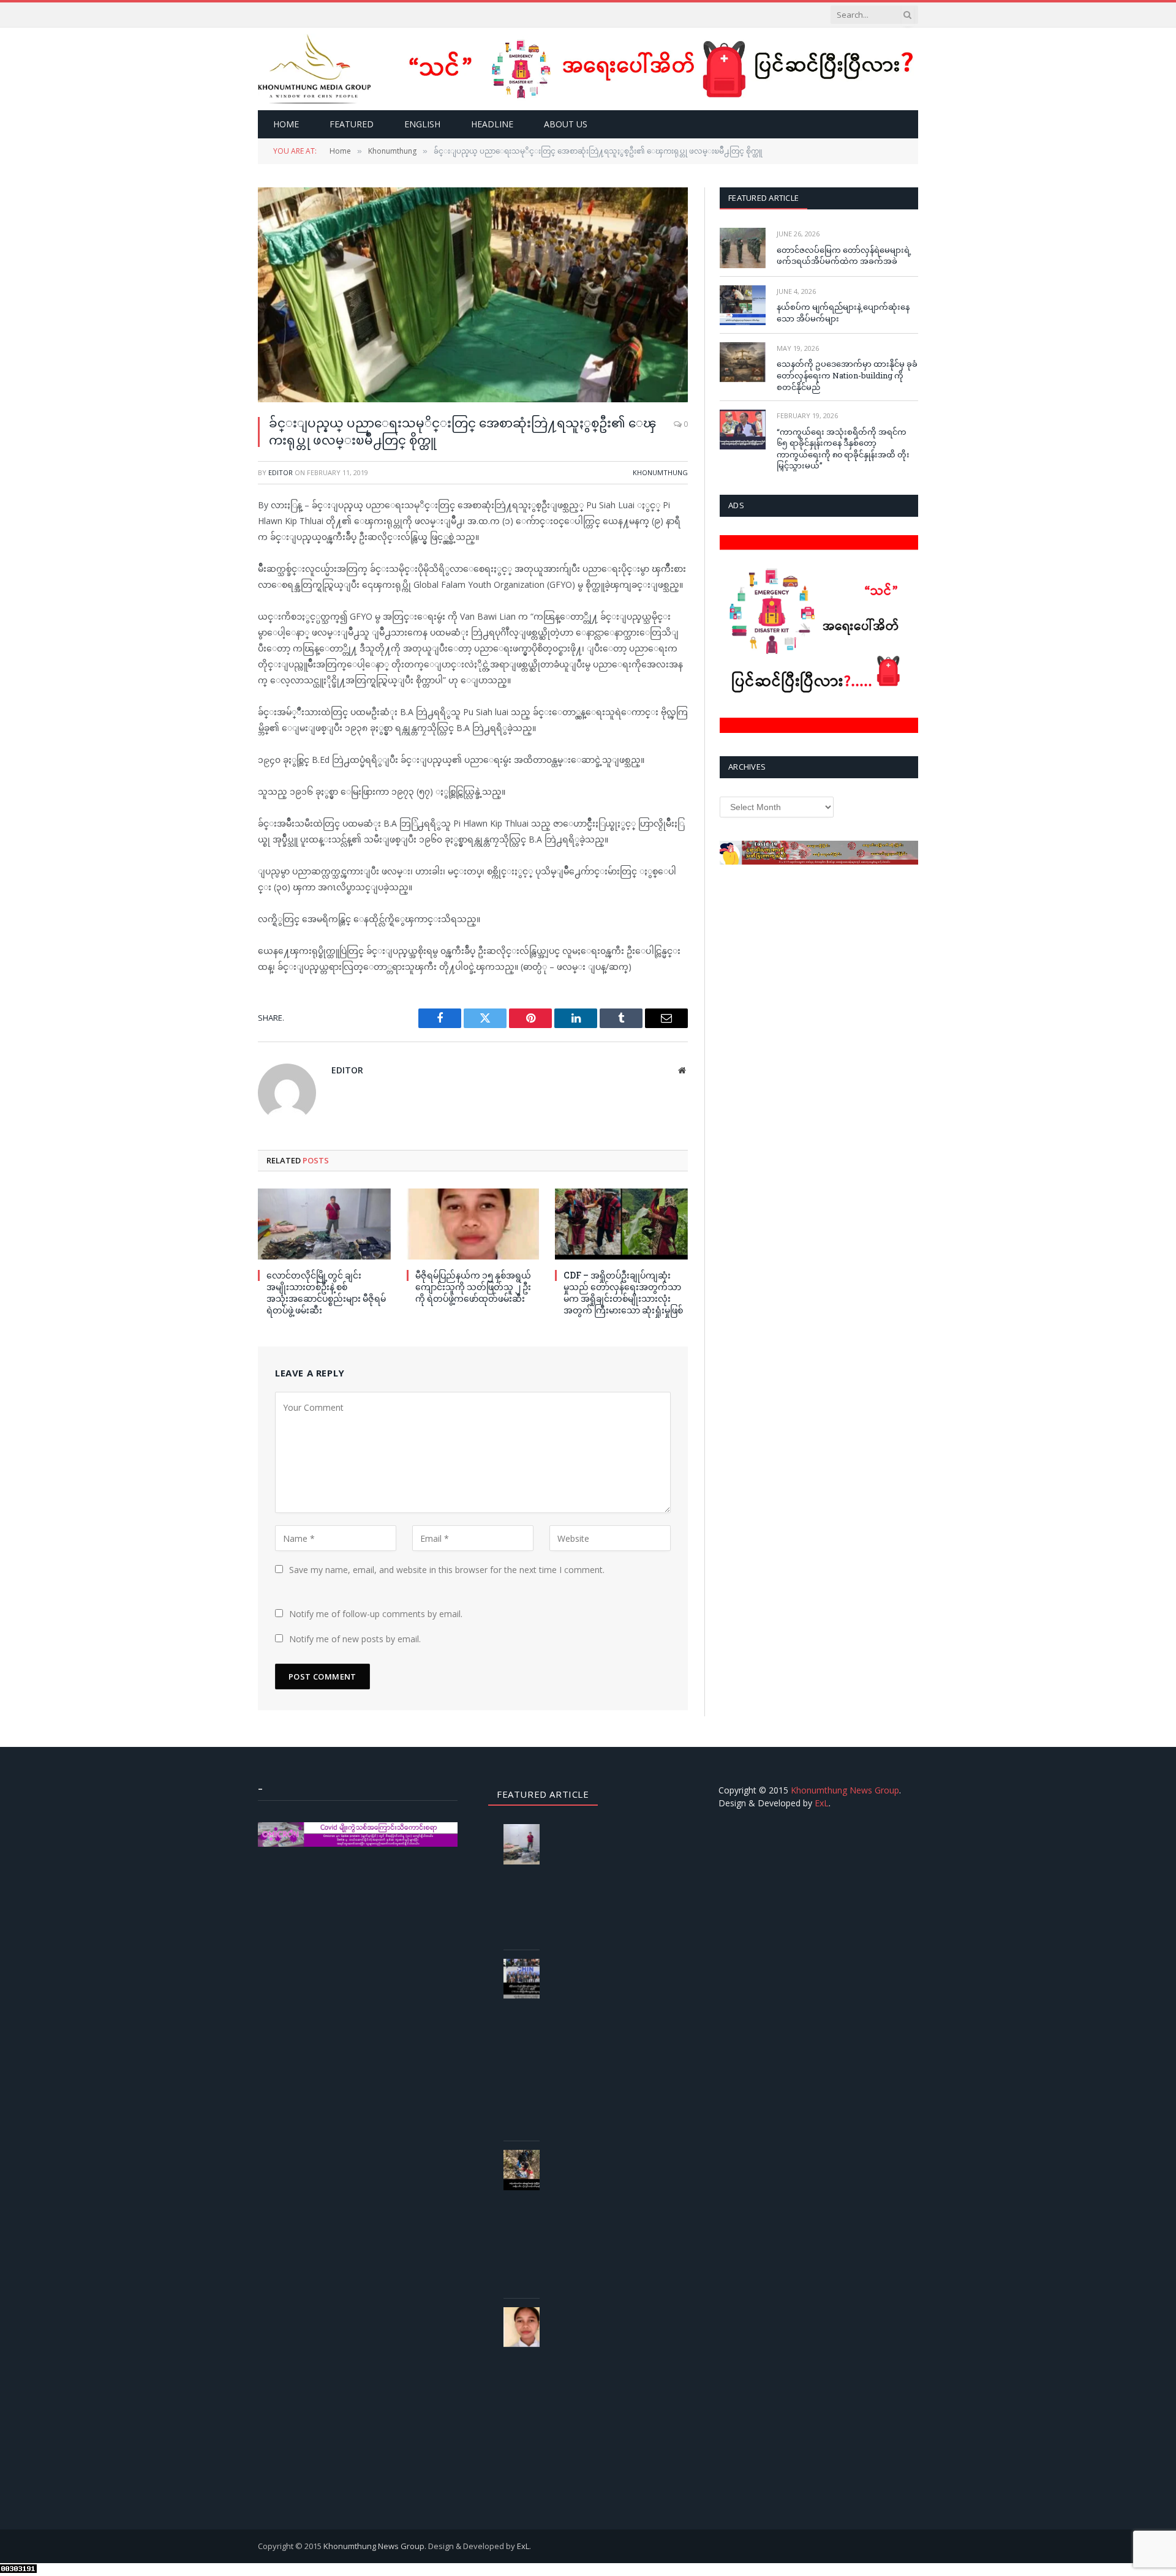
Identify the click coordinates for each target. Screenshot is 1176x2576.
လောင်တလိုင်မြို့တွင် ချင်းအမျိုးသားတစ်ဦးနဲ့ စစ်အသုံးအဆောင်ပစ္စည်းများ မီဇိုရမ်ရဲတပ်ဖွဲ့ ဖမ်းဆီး (326, 1293)
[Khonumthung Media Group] (315, 69)
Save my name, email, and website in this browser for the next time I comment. (447, 1570)
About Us (566, 124)
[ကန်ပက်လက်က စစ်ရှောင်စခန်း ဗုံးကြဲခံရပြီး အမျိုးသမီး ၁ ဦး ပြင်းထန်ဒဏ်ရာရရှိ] (526, 2170)
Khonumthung (660, 472)
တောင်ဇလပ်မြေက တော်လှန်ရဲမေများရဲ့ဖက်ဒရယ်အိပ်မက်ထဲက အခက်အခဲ (844, 256)
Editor (281, 472)
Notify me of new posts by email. (355, 1639)
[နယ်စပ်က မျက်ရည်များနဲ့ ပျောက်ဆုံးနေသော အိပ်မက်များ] (743, 305)
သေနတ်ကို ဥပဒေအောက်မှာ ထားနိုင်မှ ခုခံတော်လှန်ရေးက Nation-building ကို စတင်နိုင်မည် (847, 375)
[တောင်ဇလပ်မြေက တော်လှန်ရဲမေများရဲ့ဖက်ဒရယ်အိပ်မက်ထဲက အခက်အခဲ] (743, 248)
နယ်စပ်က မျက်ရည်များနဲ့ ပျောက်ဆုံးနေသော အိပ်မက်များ (843, 313)
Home (286, 124)
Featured (352, 124)
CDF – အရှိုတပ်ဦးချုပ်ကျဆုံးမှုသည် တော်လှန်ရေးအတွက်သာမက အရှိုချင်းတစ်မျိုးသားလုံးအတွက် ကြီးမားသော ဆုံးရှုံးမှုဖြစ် (623, 1293)
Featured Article (763, 198)
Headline (492, 124)
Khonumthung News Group (845, 1790)
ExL (822, 1803)
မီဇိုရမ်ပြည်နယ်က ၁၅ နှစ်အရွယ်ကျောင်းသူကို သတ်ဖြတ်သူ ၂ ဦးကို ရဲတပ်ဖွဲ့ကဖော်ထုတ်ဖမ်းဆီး (473, 1287)
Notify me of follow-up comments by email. (376, 1614)
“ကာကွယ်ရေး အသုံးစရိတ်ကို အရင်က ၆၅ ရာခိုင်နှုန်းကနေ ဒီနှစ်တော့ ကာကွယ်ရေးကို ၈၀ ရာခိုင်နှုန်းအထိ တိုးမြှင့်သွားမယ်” (843, 449)
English (422, 124)
